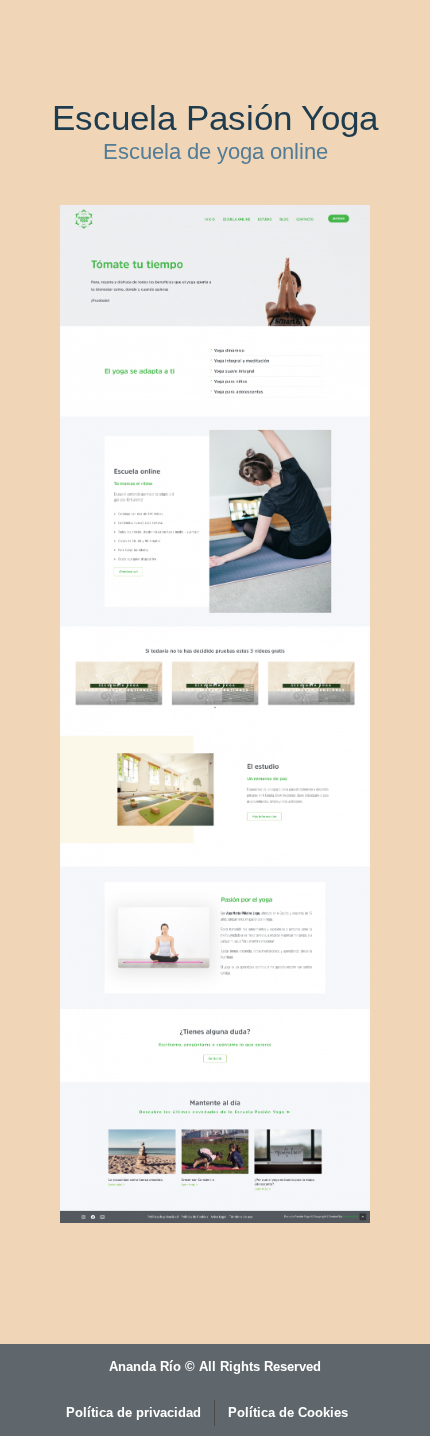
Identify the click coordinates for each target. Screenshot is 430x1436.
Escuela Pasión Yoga (215, 117)
